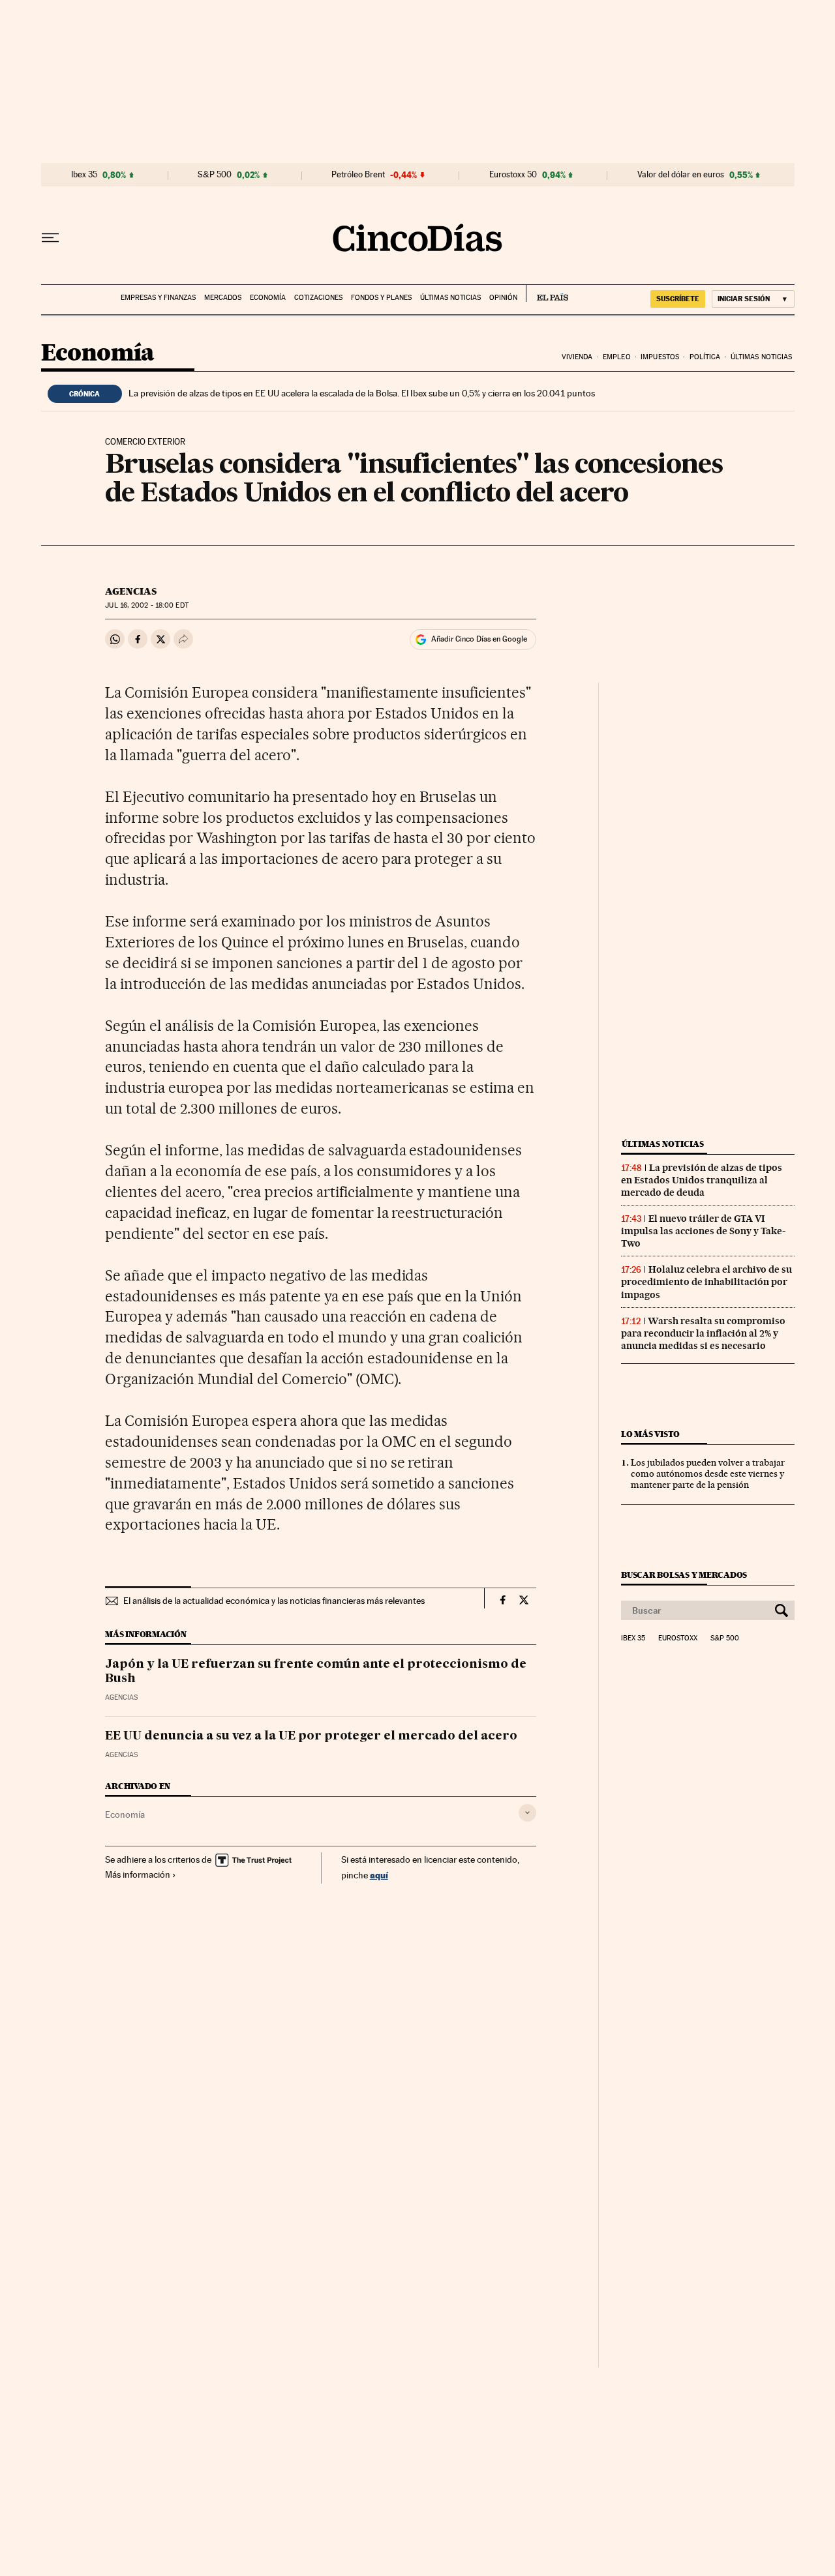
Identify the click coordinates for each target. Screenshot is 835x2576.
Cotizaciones (318, 298)
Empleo (617, 357)
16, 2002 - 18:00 (146, 605)
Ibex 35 (84, 175)
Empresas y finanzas (158, 298)
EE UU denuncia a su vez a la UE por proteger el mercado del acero (311, 1736)
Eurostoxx (678, 1638)
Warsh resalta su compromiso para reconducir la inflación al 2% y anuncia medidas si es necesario (703, 1333)
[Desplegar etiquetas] (527, 1813)
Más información (138, 1874)
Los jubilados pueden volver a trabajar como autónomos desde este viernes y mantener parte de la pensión (708, 1473)
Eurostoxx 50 (513, 175)
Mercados (223, 298)
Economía (268, 298)
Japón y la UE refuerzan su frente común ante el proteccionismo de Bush (316, 1672)
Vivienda (577, 357)
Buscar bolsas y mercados (684, 1575)
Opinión (503, 298)
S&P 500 (215, 175)
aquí (379, 1875)
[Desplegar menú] (50, 238)
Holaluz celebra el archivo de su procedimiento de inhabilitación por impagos (706, 1282)
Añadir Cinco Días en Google (479, 639)
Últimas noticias (450, 298)
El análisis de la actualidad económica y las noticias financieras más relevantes (274, 1601)
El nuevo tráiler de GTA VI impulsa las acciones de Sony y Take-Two (703, 1231)
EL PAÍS (547, 293)
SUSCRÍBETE (678, 299)
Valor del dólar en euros (681, 175)
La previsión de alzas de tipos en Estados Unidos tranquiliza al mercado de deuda (702, 1180)
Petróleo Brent (358, 175)
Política (705, 357)
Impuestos (660, 357)
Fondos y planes (381, 298)
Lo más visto (650, 1434)
